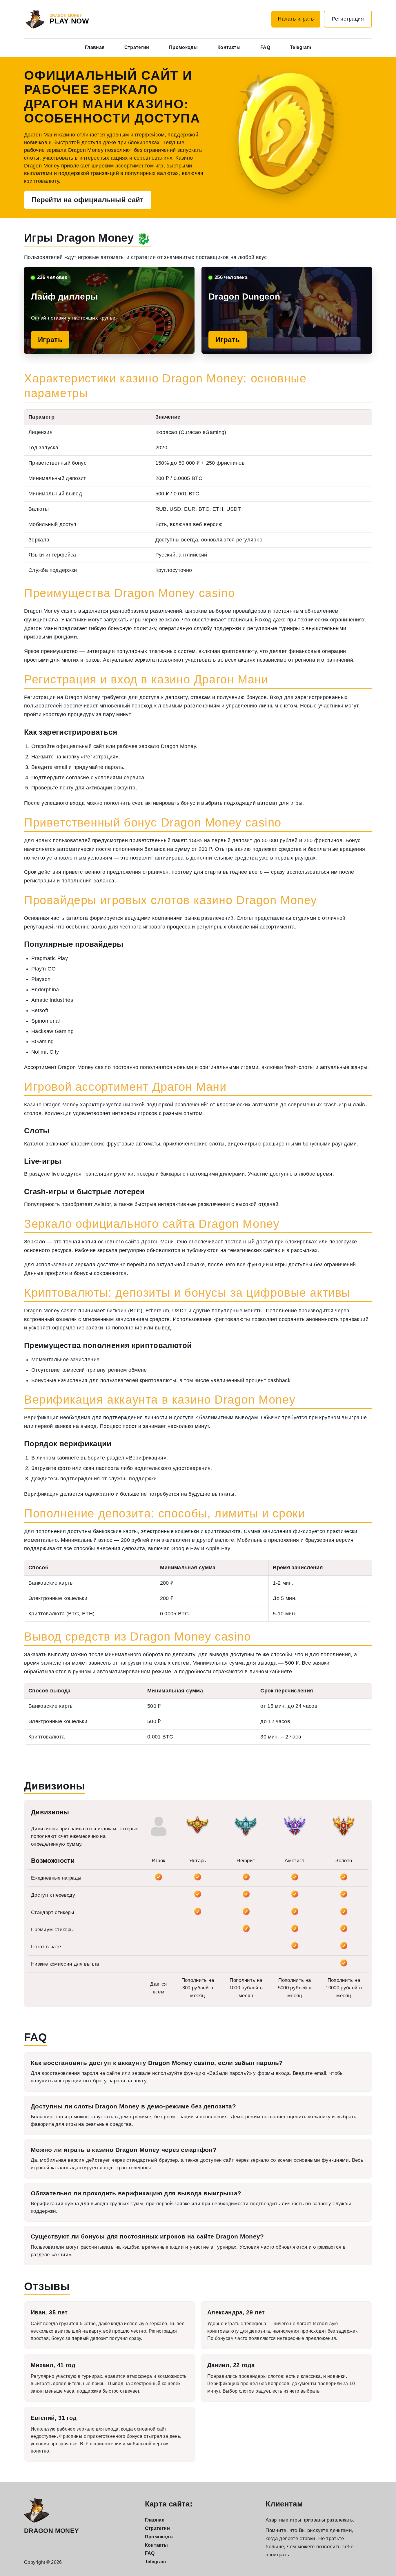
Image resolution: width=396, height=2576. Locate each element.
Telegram (300, 47)
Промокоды (183, 47)
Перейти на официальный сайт (88, 200)
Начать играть (296, 19)
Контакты (229, 47)
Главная (95, 47)
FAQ (265, 47)
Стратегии (137, 47)
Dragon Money (51, 2531)
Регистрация (348, 19)
